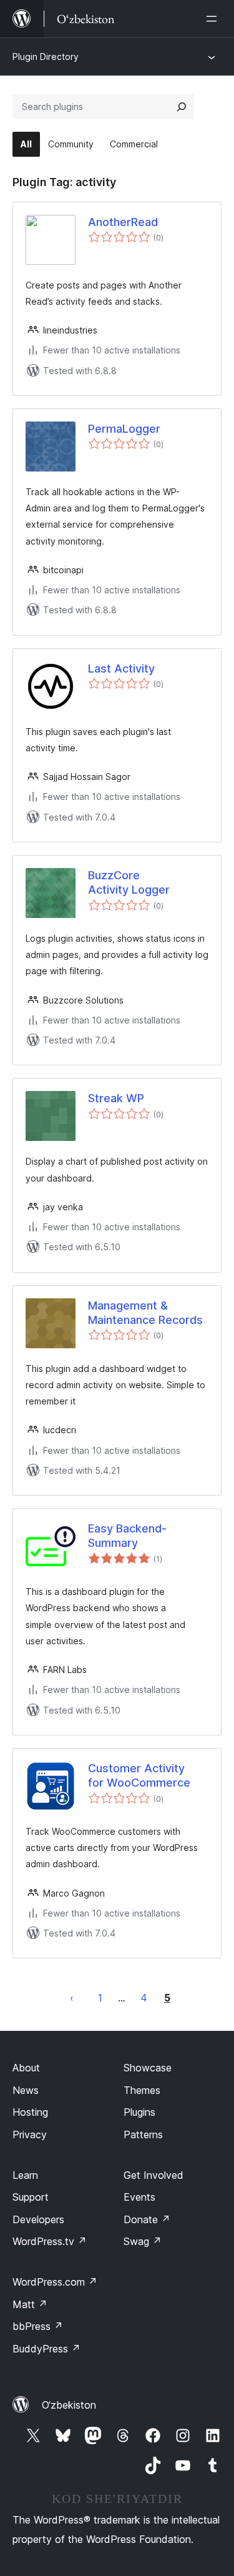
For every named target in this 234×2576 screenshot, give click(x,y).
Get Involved (154, 2175)
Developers (38, 2219)
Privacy (30, 2134)
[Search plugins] (182, 107)
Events (139, 2197)
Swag (143, 2241)
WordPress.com (55, 2282)
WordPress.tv (50, 2241)
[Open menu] (214, 19)
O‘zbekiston (69, 2405)
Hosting (30, 2112)
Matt (30, 2304)
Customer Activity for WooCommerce (139, 1775)
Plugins (139, 2112)
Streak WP (116, 1098)
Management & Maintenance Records (145, 1313)
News (26, 2090)
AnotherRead (123, 222)
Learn (25, 2175)
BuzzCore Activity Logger (129, 882)
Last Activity (121, 669)
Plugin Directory (46, 57)
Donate (147, 2219)
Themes (142, 2090)
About (26, 2068)
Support (31, 2197)
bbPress (38, 2326)
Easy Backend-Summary (127, 1536)
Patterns (143, 2134)
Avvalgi (72, 1998)
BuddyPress (46, 2349)
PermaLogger (124, 429)
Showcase (148, 2068)
